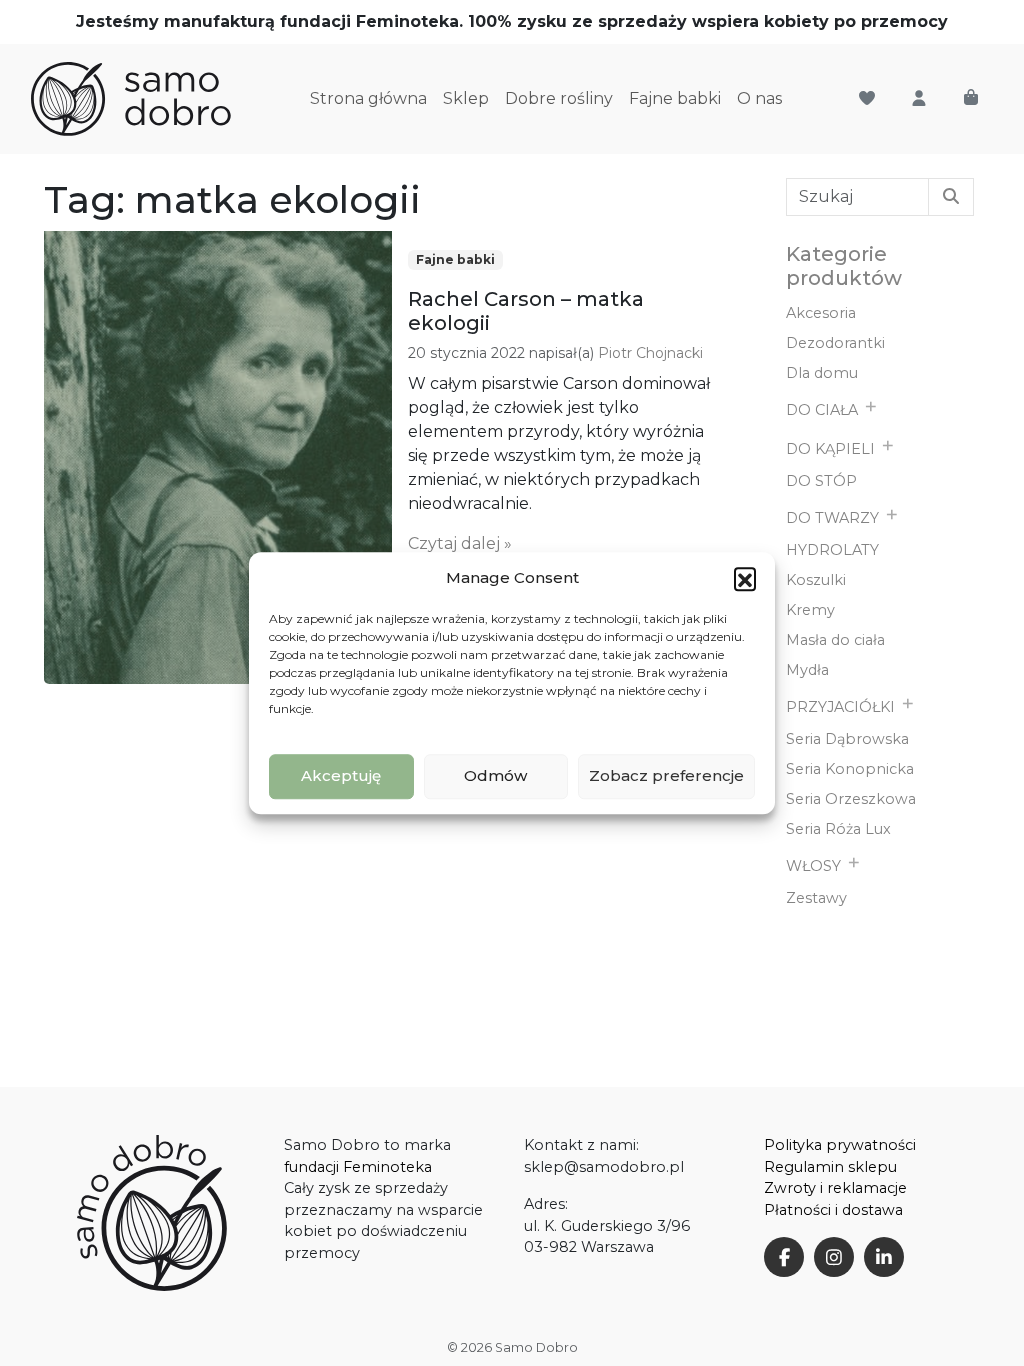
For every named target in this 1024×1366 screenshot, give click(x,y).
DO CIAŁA (822, 410)
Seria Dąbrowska (847, 739)
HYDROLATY (832, 550)
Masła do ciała (835, 640)
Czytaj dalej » (460, 543)
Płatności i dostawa (833, 1210)
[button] (745, 579)
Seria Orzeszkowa (851, 799)
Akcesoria (821, 313)
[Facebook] (784, 1257)
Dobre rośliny (559, 98)
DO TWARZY (832, 518)
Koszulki (816, 580)
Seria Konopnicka (850, 769)
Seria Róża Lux (838, 829)
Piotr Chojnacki (650, 353)
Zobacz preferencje (666, 775)
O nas (759, 98)
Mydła (807, 670)
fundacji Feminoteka (358, 1167)
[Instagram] (834, 1257)
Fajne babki (675, 98)
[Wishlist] (867, 99)
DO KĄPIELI (830, 449)
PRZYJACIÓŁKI (840, 707)
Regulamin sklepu (830, 1167)
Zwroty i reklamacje (835, 1188)
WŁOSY (813, 866)
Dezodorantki (835, 343)
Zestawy (816, 898)
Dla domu (822, 373)
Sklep (466, 98)
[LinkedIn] (884, 1257)
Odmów (495, 775)
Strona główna (368, 98)
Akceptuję (341, 775)
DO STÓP (821, 481)
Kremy (810, 610)
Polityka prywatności (840, 1145)
